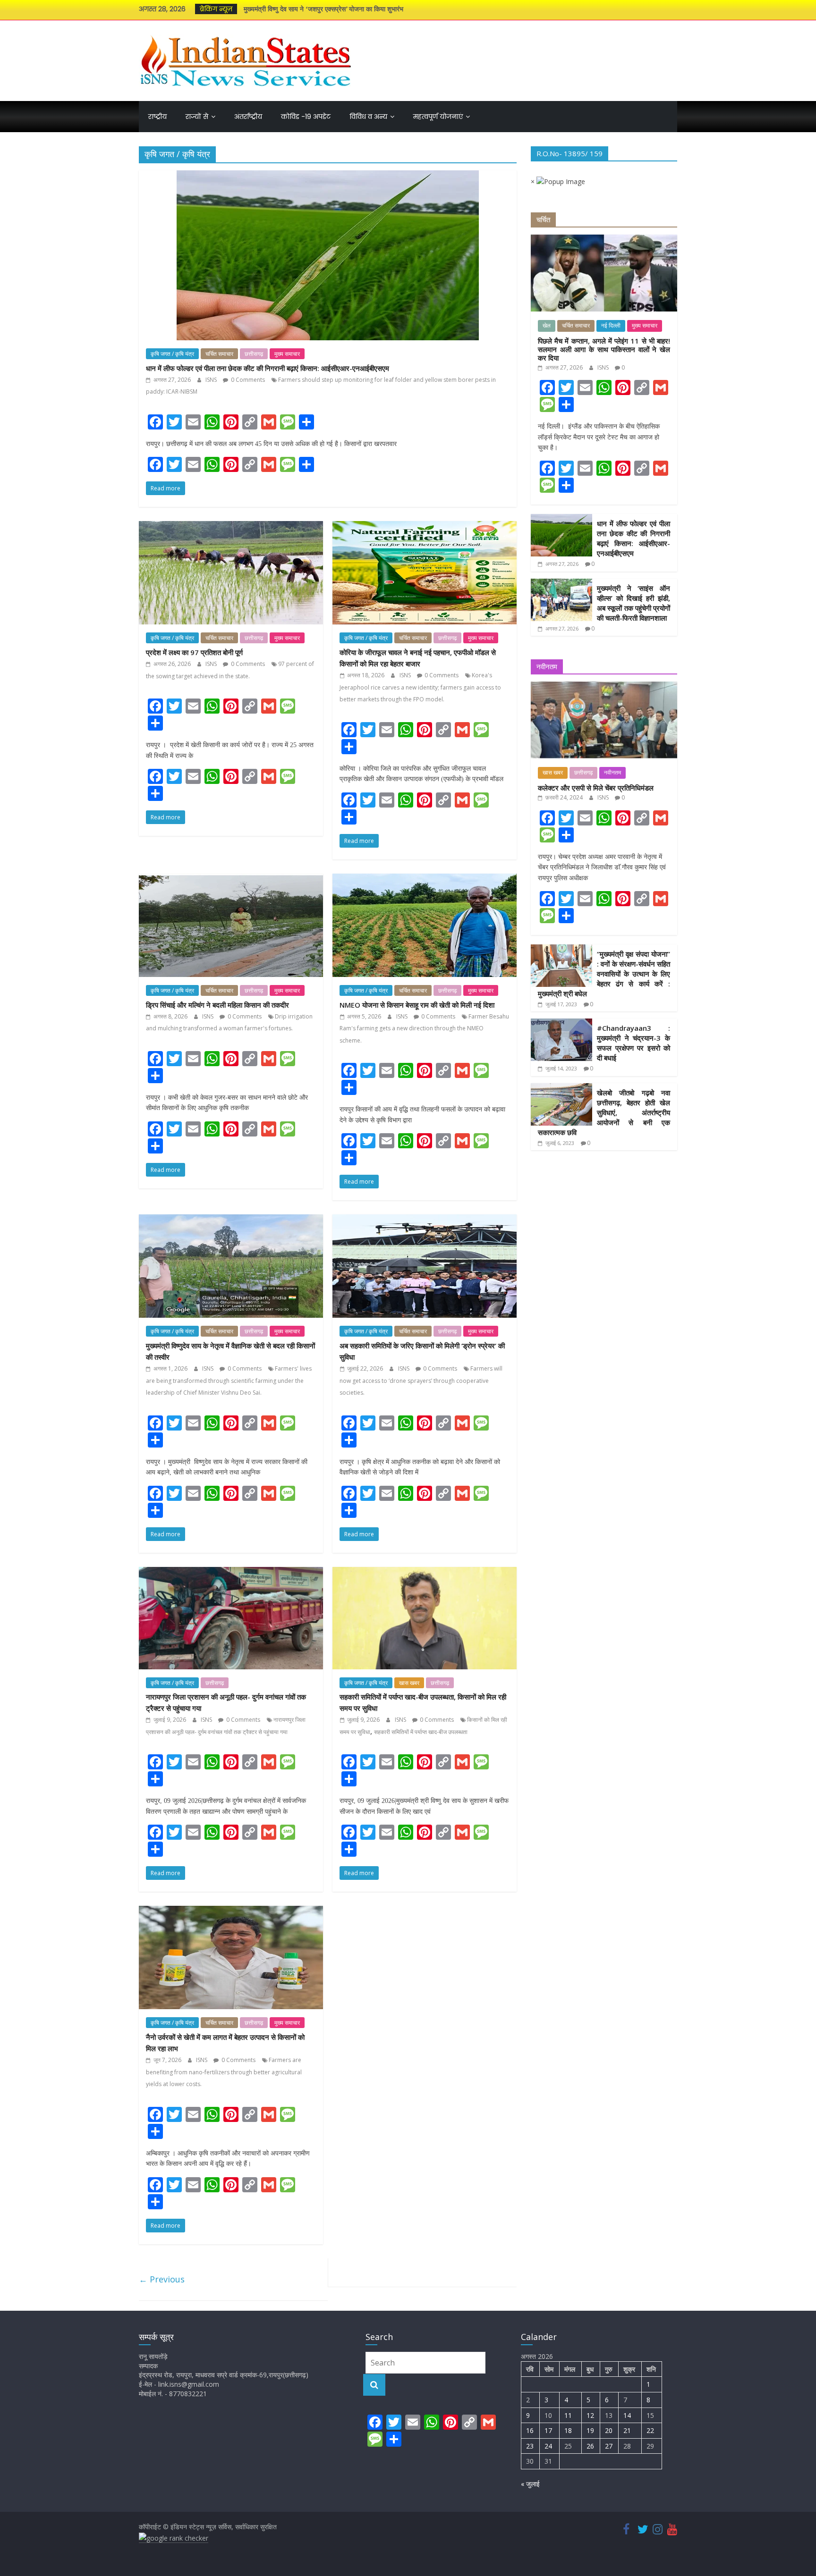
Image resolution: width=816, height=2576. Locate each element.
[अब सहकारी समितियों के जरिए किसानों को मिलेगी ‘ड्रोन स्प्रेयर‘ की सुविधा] (425, 1220)
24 (548, 2446)
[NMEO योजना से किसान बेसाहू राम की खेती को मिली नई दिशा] (425, 879)
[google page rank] (174, 2538)
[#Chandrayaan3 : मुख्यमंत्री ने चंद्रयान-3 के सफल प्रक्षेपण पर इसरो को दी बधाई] (561, 1023)
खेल (547, 326)
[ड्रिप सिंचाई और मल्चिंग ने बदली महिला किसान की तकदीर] (231, 879)
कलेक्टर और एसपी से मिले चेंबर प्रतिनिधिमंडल (596, 788)
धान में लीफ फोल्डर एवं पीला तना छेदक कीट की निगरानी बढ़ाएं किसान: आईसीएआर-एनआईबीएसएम (268, 368)
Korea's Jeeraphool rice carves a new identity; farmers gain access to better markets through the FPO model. (420, 687)
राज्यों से (197, 117)
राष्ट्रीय (157, 117)
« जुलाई (530, 2484)
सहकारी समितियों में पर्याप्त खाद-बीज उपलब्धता (421, 1732)
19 (590, 2430)
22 (650, 2430)
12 (590, 2415)
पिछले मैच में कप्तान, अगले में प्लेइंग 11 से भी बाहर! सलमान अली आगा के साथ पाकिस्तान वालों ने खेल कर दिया (604, 349)
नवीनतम (612, 773)
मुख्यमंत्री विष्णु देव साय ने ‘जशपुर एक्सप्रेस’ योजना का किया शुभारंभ (323, 9)
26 (590, 2446)
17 (548, 2430)
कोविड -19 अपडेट (306, 117)
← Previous (162, 2279)
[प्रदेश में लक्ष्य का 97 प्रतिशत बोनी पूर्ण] (231, 527)
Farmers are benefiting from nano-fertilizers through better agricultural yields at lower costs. (224, 2072)
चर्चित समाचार (219, 354)
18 (568, 2430)
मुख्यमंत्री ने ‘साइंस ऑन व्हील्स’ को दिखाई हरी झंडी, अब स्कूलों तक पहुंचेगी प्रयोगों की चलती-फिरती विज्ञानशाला (633, 603)
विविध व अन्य (368, 117)
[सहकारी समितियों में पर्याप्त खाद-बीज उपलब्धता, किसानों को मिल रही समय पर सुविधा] (425, 1573)
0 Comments (247, 380)
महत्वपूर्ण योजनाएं (438, 117)
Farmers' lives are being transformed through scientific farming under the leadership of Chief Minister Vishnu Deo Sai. (229, 1381)
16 (530, 2430)
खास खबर (409, 1683)
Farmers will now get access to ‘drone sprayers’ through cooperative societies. (421, 1381)
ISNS (212, 380)
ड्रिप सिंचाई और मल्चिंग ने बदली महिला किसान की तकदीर (217, 1005)
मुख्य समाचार (287, 354)
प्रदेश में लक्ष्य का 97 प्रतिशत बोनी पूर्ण (194, 652)
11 (568, 2415)
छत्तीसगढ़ (254, 354)
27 (609, 2446)
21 (627, 2430)
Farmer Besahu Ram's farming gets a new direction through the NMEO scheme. (424, 1028)
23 (530, 2446)
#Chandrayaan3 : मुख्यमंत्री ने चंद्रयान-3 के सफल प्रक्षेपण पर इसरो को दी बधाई (633, 1043)
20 (609, 2430)
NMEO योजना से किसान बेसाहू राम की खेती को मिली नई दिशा (417, 1005)
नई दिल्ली (611, 326)
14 (627, 2415)
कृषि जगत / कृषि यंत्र (172, 354)
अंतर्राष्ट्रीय (248, 117)
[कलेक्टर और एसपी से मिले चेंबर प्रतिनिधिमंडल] (604, 686)
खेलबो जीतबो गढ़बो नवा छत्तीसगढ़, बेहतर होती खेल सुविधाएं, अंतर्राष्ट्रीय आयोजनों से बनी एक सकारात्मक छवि (604, 1112)
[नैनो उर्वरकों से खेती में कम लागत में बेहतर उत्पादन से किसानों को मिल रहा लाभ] (231, 1911)
